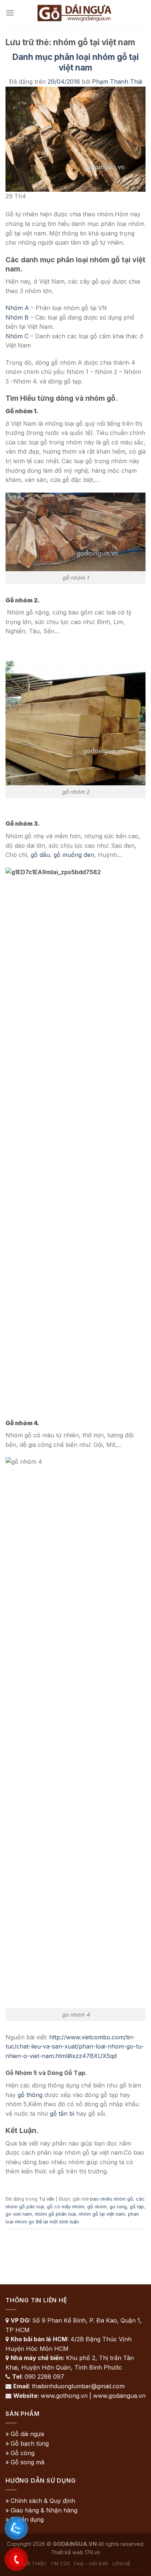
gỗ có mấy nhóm (66, 2207)
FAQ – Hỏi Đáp (91, 2564)
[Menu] (10, 13)
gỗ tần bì (62, 2114)
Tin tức (60, 2564)
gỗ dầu (40, 855)
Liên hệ (121, 2564)
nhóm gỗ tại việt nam (102, 2214)
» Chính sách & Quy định (40, 2501)
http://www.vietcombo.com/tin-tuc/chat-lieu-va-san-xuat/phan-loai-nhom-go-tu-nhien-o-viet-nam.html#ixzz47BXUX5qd (75, 2047)
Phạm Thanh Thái (117, 82)
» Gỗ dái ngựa (25, 2434)
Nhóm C (17, 336)
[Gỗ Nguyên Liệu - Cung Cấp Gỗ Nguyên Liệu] (75, 13)
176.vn (92, 2552)
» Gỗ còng (20, 2453)
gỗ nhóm (97, 2207)
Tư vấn (47, 2199)
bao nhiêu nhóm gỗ (112, 2199)
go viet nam (19, 2214)
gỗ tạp (137, 2207)
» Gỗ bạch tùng (27, 2443)
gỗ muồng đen (74, 855)
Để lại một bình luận (57, 2222)
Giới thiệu (34, 2564)
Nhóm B (17, 317)
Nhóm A (17, 308)
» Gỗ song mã (25, 2462)
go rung (118, 2207)
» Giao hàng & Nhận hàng (41, 2510)
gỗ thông (30, 2095)
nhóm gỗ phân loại (55, 2214)
